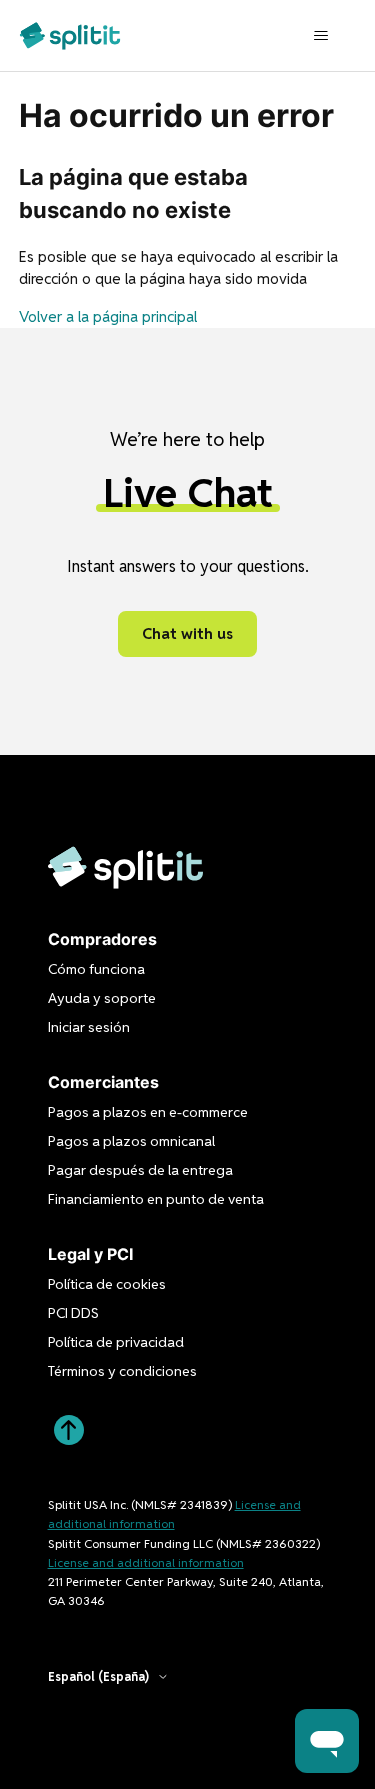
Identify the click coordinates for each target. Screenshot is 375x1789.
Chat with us (187, 633)
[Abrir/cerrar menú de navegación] (320, 36)
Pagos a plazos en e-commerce (148, 1112)
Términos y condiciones (122, 1371)
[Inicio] (70, 35)
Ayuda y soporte (102, 998)
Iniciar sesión (89, 1027)
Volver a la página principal (108, 316)
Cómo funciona (96, 969)
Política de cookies (107, 1284)
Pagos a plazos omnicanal (131, 1141)
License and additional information (146, 1562)
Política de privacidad (116, 1342)
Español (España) (98, 1677)
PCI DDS (73, 1313)
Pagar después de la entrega (140, 1170)
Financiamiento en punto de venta (156, 1199)
